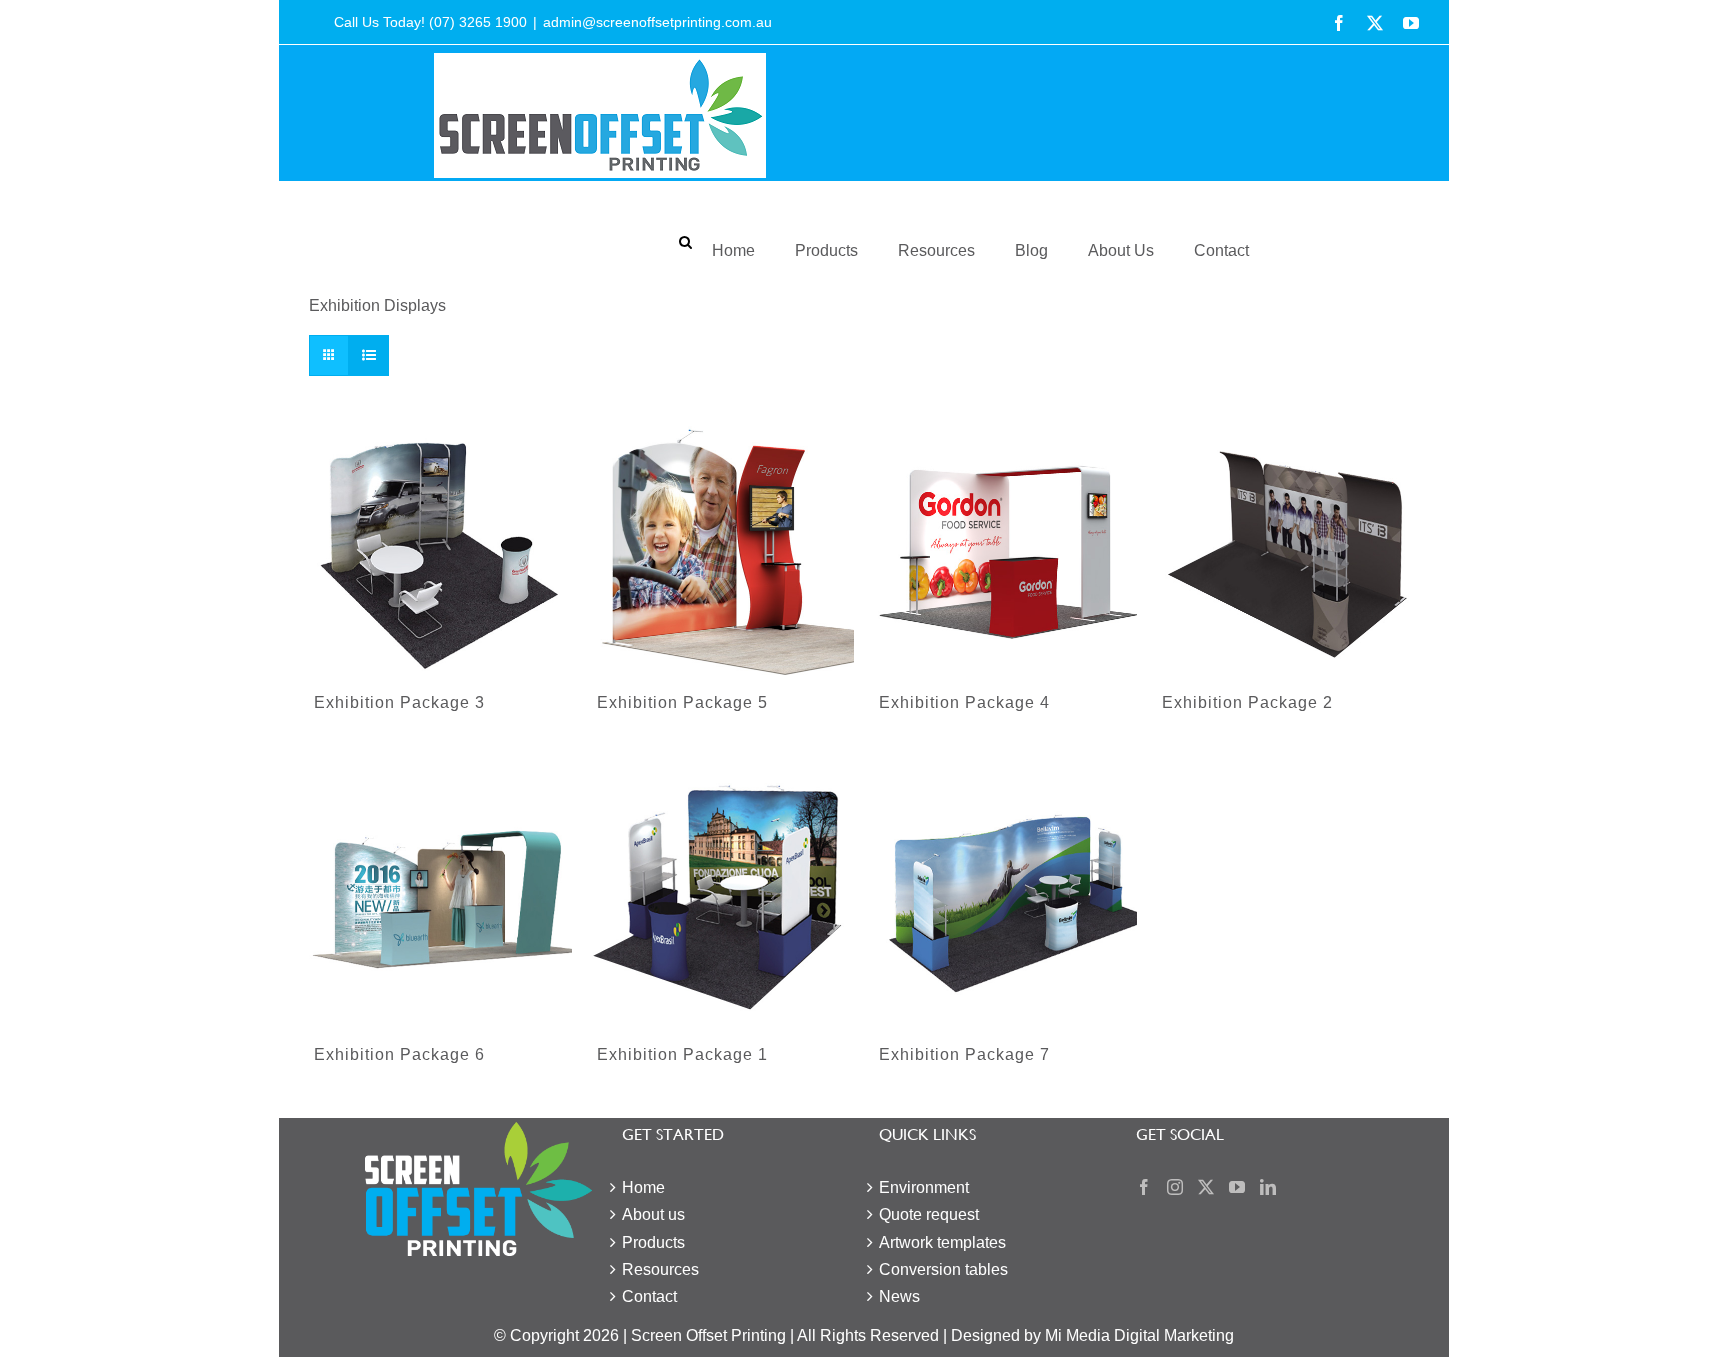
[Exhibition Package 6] (440, 902)
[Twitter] (1206, 1187)
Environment (924, 1187)
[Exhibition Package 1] (723, 902)
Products (826, 250)
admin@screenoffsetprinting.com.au (657, 22)
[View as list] (368, 355)
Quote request (929, 1214)
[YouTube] (1237, 1187)
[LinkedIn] (1268, 1187)
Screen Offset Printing (708, 1335)
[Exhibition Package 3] (440, 549)
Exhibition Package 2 (1247, 702)
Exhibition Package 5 (682, 702)
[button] (685, 243)
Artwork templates (942, 1242)
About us (653, 1214)
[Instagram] (1175, 1187)
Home (733, 250)
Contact (1221, 250)
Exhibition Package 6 (399, 1054)
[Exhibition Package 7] (1005, 902)
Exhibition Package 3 (399, 702)
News (899, 1296)
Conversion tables (943, 1269)
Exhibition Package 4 (964, 702)
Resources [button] (936, 250)
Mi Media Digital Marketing (1139, 1335)
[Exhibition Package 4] (1005, 549)
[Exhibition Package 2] (1288, 549)
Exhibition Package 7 (964, 1054)
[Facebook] (1144, 1187)
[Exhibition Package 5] (723, 549)
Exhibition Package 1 (682, 1054)
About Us (1121, 250)
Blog (1031, 250)
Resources (660, 1269)
